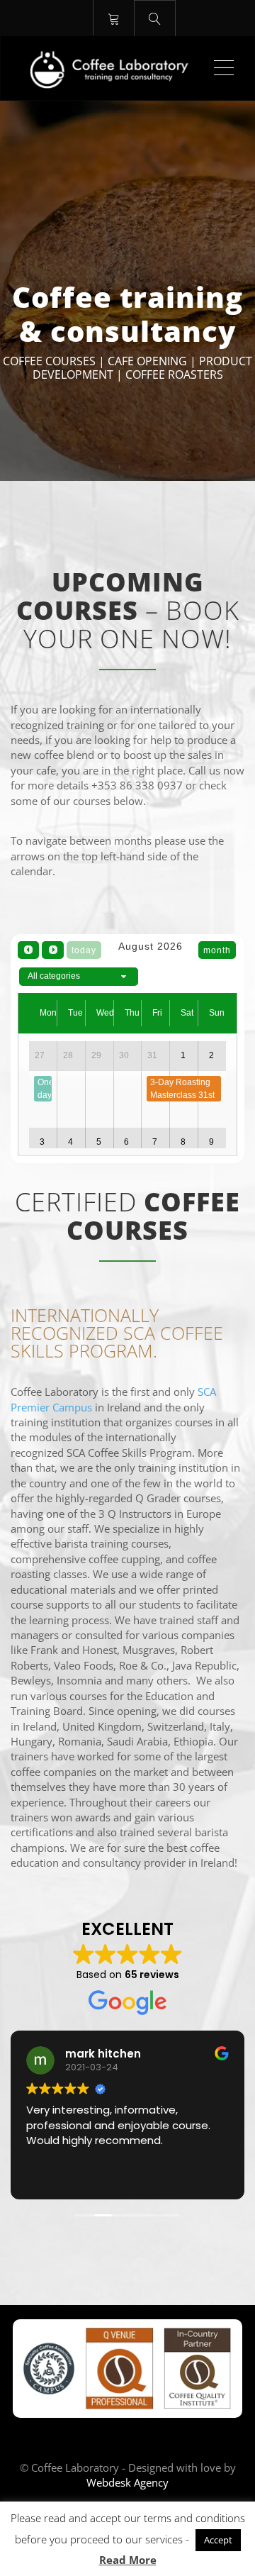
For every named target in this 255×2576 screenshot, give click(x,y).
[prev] (28, 950)
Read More (128, 2560)
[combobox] (79, 977)
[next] (52, 950)
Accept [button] (218, 2540)
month (217, 950)
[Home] (112, 68)
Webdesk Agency (127, 2482)
